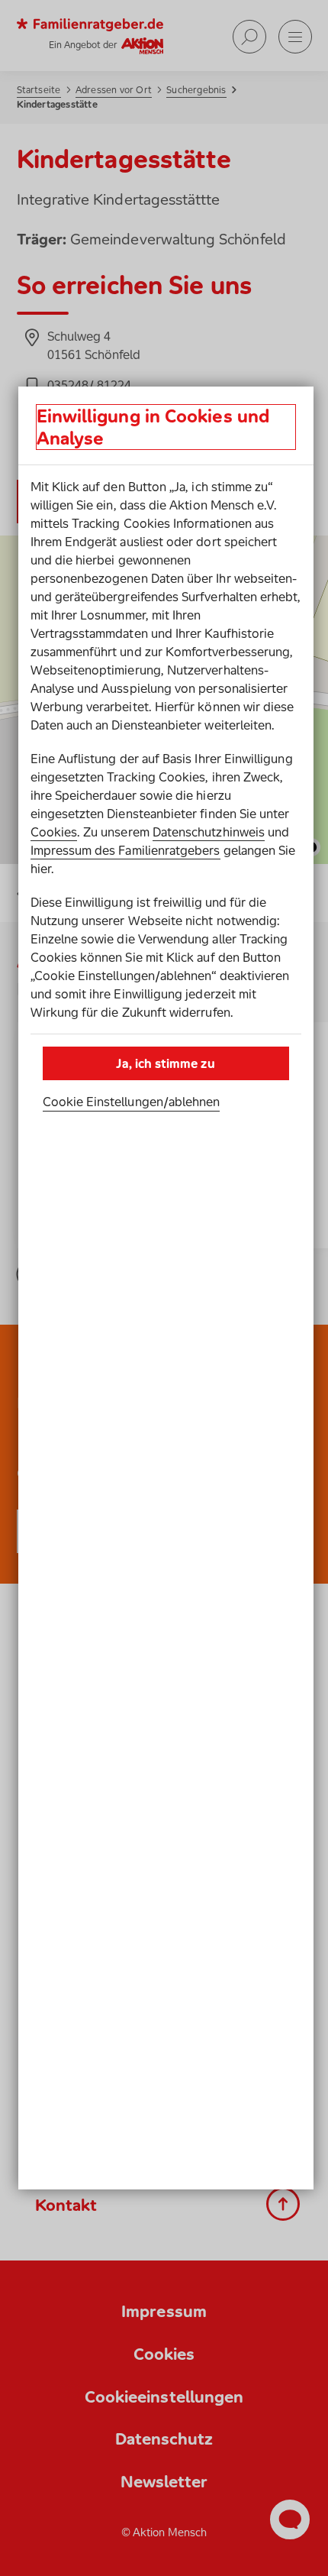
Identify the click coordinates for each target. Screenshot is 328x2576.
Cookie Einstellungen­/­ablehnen (132, 1102)
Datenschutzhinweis (209, 832)
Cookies (54, 832)
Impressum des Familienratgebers (125, 850)
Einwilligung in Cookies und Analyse (153, 427)
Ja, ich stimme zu (165, 1063)
